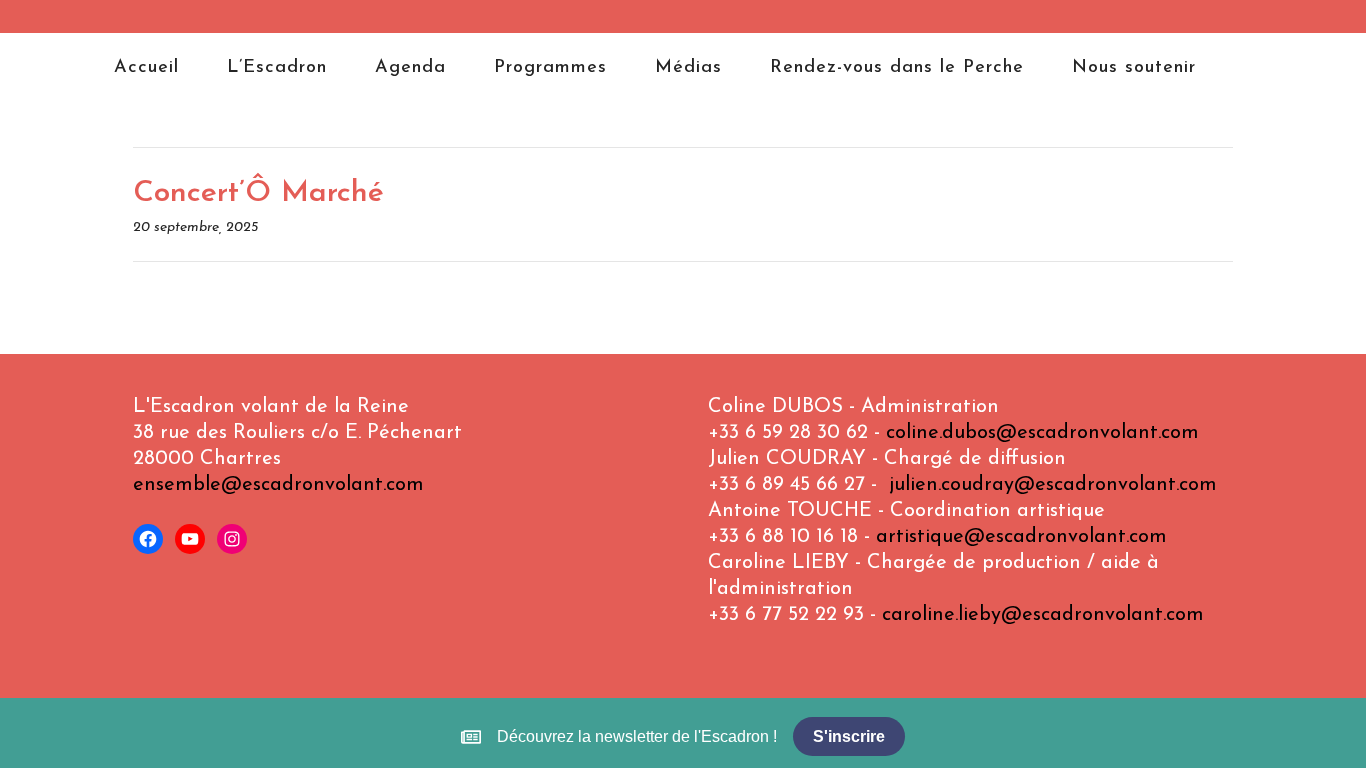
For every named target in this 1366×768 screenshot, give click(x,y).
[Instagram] (232, 539)
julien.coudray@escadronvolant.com (1053, 485)
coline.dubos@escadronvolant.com (1042, 433)
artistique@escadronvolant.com (1021, 537)
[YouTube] (190, 539)
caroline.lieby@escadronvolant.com (1043, 615)
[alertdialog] (683, 736)
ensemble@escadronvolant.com (278, 485)
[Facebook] (148, 539)
